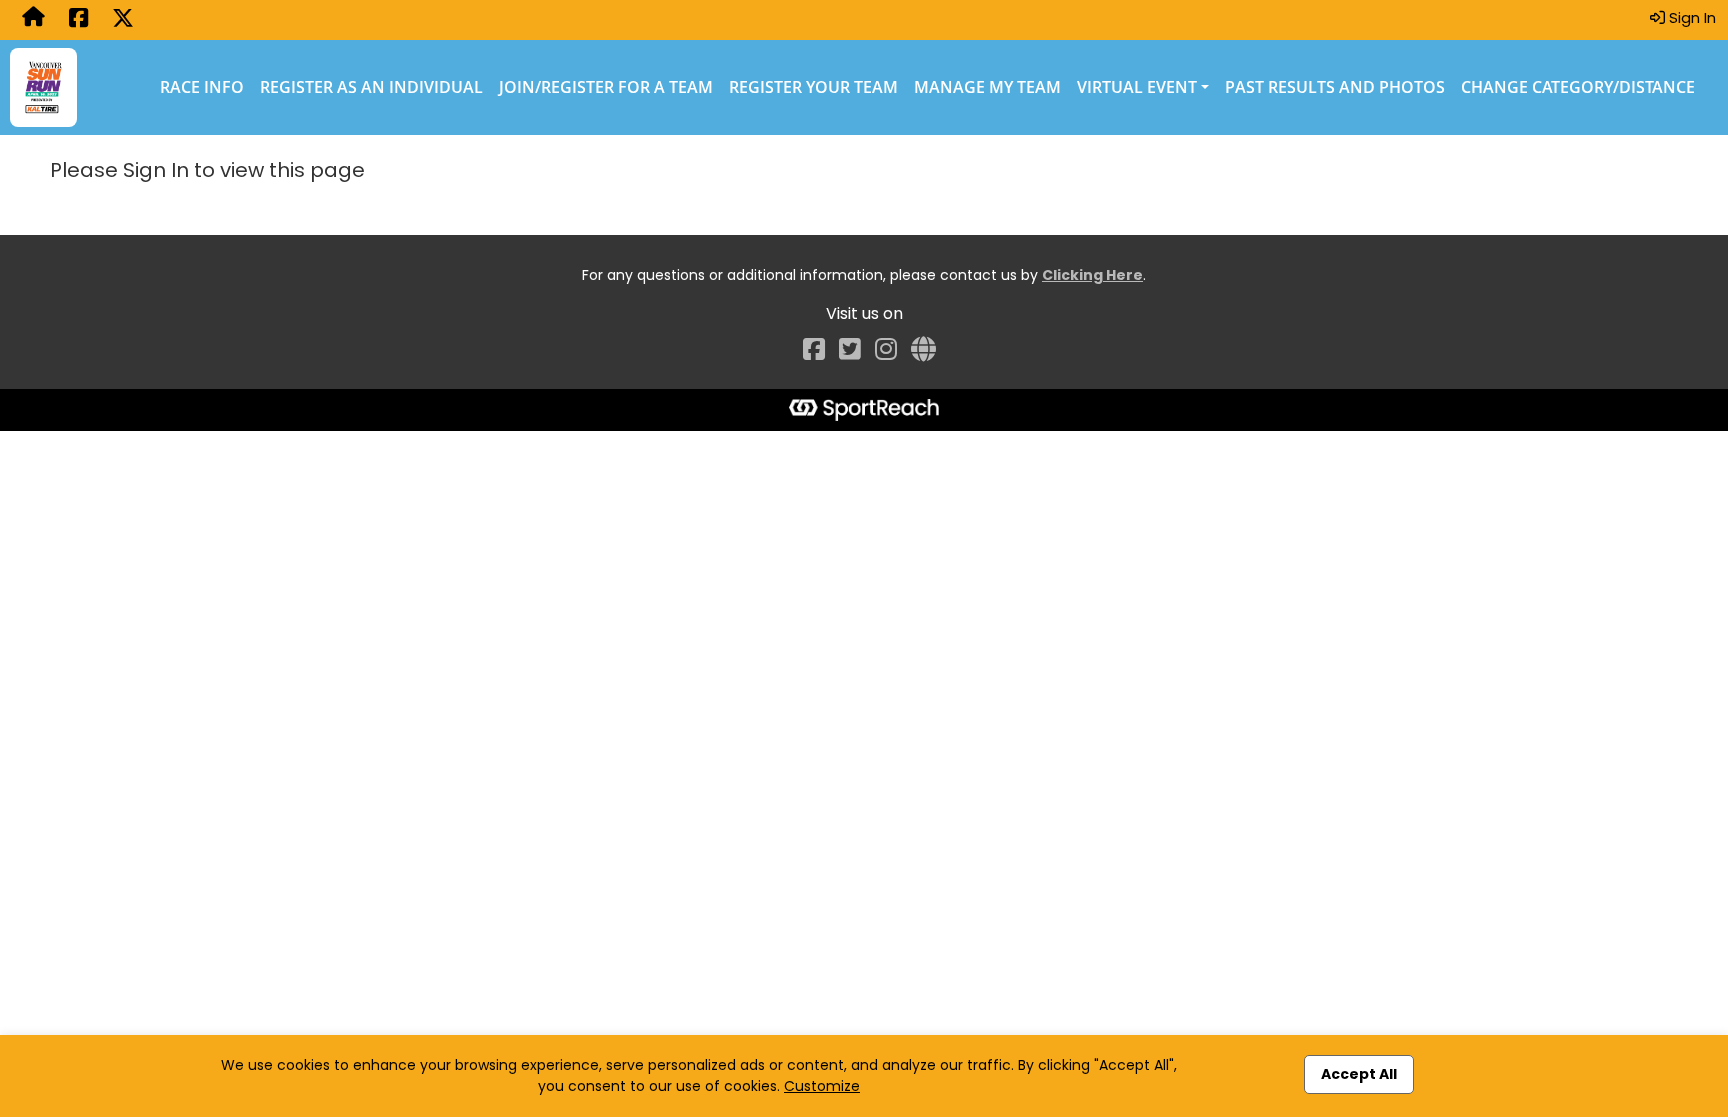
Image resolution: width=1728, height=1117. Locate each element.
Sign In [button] (1690, 17)
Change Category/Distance (1578, 87)
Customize (822, 1086)
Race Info (202, 87)
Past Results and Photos (1335, 87)
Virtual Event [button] (1137, 87)
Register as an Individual (371, 87)
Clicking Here (1092, 275)
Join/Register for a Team (606, 87)
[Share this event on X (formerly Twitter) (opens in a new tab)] (123, 20)
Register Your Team (813, 87)
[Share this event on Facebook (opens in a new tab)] (78, 20)
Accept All (1359, 1074)
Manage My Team (987, 87)
